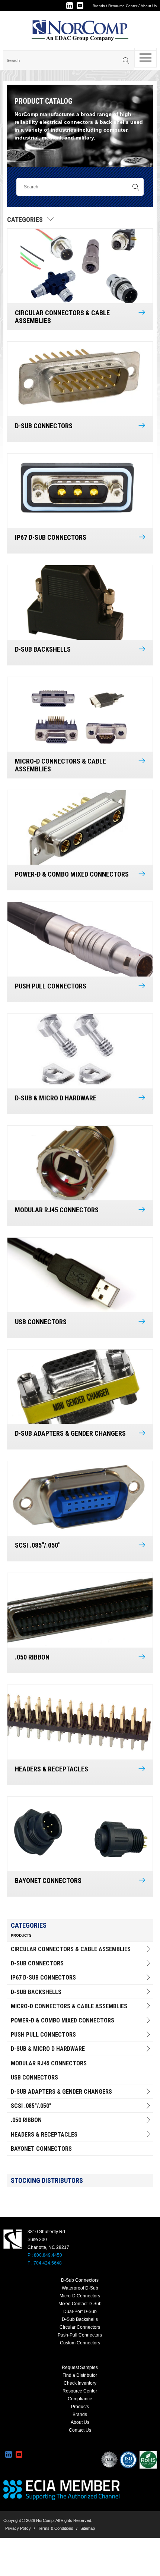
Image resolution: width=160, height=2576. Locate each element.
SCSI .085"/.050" (31, 2106)
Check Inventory (80, 2383)
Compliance (80, 2399)
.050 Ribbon (26, 2120)
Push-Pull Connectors (80, 2335)
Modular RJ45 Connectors (49, 2063)
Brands (99, 6)
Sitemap (88, 2528)
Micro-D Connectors (80, 2296)
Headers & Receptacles (44, 2135)
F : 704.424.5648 (45, 2263)
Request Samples (80, 2367)
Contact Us (80, 2430)
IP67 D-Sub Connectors (43, 1978)
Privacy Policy (18, 2528)
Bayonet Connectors (41, 2149)
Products (80, 2407)
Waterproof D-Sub (80, 2288)
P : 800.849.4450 (45, 2255)
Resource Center (123, 6)
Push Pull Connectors (43, 2035)
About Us (149, 6)
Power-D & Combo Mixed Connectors (63, 2020)
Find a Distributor (80, 2375)
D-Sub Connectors (37, 1963)
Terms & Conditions (56, 2528)
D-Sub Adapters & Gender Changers (61, 2092)
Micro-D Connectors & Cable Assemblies (69, 2006)
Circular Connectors (80, 2327)
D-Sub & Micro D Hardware (48, 2049)
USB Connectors (34, 2077)
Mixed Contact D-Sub (80, 2304)
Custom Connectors (80, 2343)
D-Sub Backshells (36, 1992)
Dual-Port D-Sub (80, 2312)
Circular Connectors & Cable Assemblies (71, 1949)
